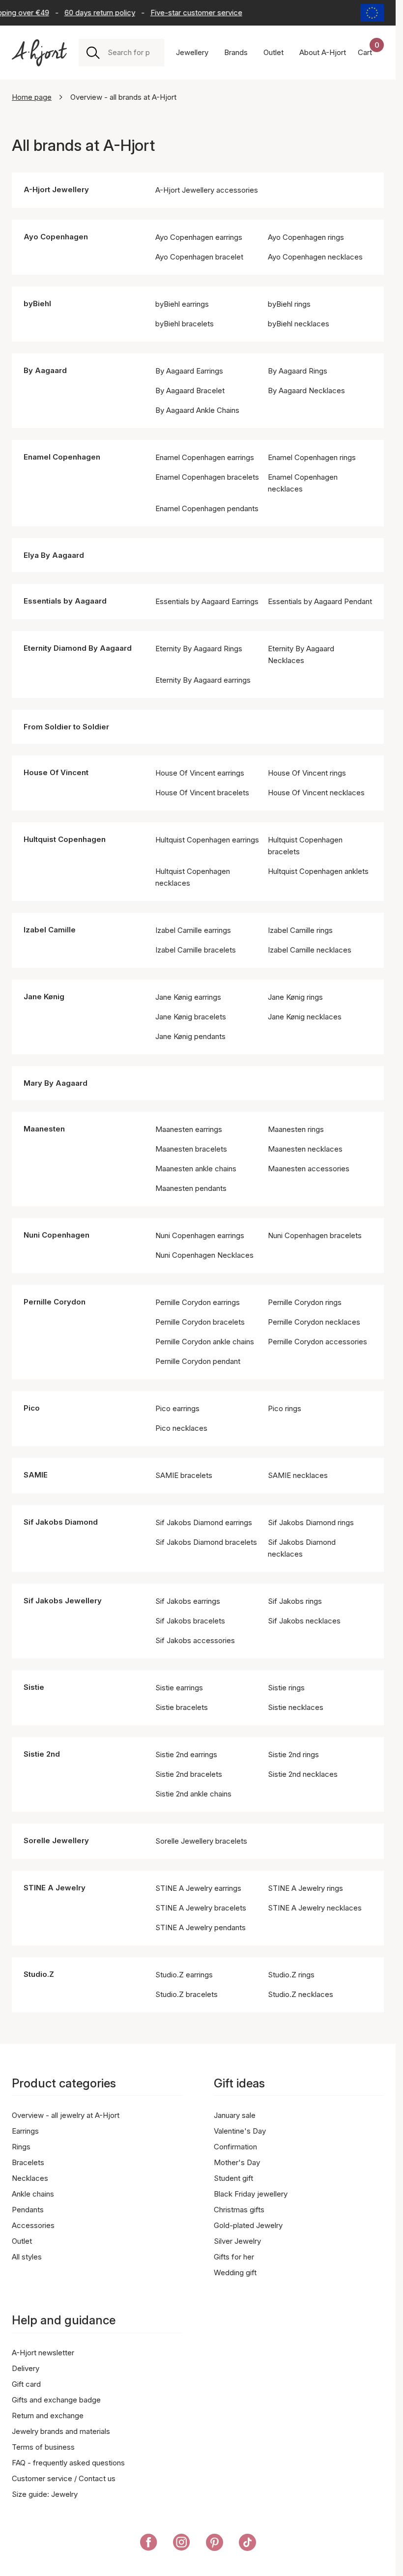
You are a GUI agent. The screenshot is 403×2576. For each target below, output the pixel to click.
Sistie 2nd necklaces (303, 1774)
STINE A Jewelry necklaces (315, 1908)
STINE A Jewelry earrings (198, 1888)
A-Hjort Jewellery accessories (207, 190)
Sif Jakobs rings (295, 1601)
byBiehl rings (289, 304)
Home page (32, 97)
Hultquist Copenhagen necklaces (193, 877)
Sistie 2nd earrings (186, 1754)
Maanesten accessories (309, 1169)
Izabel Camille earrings (193, 930)
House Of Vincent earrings (200, 773)
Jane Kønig (44, 997)
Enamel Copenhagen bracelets (207, 477)
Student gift (233, 2178)
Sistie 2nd (42, 1754)
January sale (235, 2115)
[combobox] (132, 53)
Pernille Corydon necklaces (314, 1322)
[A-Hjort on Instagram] (182, 2544)
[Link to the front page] (39, 53)
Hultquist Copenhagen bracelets (305, 846)
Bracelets (28, 2162)
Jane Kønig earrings (188, 997)
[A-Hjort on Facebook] (149, 2544)
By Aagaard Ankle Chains (197, 410)
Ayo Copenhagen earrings (199, 237)
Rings (21, 2147)
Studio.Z (39, 1974)
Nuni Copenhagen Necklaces (204, 1255)
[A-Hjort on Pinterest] (215, 2544)
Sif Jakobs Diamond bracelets (206, 1542)
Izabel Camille (50, 930)
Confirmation (235, 2147)
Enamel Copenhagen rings (312, 457)
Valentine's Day (240, 2131)
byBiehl (37, 304)
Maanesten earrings (189, 1129)
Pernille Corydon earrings (198, 1302)
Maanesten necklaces (305, 1149)
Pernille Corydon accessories (317, 1342)
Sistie (34, 1687)
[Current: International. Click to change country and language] (372, 13)
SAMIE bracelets (184, 1475)
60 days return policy (91, 13)
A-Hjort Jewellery (56, 189)
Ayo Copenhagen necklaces (315, 257)
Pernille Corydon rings (305, 1302)
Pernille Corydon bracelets (200, 1322)
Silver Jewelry (237, 2241)
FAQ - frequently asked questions (68, 2463)
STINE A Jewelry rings (305, 1888)
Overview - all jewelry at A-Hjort (66, 2115)
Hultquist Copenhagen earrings (207, 840)
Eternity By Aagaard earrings (203, 680)
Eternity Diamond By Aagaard (78, 648)
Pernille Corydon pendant (198, 1361)
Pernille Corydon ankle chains (205, 1342)
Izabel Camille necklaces (310, 950)
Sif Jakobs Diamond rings (311, 1522)
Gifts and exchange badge (56, 2400)
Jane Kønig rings (295, 997)
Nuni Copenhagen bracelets (315, 1235)
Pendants (28, 2210)
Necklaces (30, 2178)
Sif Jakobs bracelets (190, 1621)
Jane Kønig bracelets (191, 1017)
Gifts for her (234, 2257)
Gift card (26, 2384)
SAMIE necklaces (298, 1475)
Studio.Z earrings (184, 1975)
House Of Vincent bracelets (202, 793)
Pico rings (285, 1408)
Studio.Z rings (291, 1975)
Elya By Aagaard (54, 555)
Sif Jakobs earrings (188, 1601)
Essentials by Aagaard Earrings (207, 601)
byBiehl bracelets (185, 324)
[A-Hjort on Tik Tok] (247, 2544)
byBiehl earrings (182, 304)
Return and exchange (48, 2416)
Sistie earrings (179, 1688)
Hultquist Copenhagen (65, 839)
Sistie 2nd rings (293, 1754)
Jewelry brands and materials (61, 2431)
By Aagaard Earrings (189, 371)
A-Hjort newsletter (43, 2353)
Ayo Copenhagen (56, 237)
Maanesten (44, 1129)
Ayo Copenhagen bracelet (199, 257)
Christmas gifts (239, 2210)
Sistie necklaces (296, 1707)
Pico (32, 1408)
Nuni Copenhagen (57, 1235)
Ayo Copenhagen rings (306, 237)
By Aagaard (45, 370)
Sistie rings (286, 1688)
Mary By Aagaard (56, 1083)
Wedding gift (235, 2272)
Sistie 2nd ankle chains (193, 1794)
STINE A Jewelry (55, 1888)
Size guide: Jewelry (45, 2494)
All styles (27, 2257)
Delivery (26, 2368)
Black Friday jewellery (251, 2194)
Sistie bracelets (182, 1707)
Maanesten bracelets (191, 1149)
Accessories (33, 2225)
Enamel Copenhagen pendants (207, 508)
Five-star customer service (188, 13)
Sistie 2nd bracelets (189, 1774)
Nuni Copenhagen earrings (200, 1235)
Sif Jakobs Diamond (61, 1522)
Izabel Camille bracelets (196, 950)
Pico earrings (177, 1408)
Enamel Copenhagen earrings (205, 457)
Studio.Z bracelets (187, 1994)
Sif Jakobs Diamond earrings (204, 1522)
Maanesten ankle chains (196, 1169)
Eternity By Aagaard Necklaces (301, 654)
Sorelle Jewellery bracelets (201, 1841)
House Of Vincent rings (307, 773)
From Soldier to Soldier (66, 727)
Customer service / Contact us (64, 2478)
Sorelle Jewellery (56, 1840)
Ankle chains (33, 2194)
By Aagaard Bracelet (190, 391)
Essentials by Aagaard (65, 601)
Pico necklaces (181, 1428)
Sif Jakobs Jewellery (63, 1601)
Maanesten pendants (191, 1188)
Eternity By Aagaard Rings (199, 649)
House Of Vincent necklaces (316, 793)
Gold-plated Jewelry (248, 2225)
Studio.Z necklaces (301, 1994)
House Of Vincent (56, 772)
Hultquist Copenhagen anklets (318, 871)
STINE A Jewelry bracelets (201, 1908)
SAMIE (36, 1475)
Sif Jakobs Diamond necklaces (302, 1548)
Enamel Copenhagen (62, 457)
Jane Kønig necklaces (305, 1017)
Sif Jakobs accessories (195, 1640)
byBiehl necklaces (299, 324)
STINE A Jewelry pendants (201, 1927)
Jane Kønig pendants (190, 1036)
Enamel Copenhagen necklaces (303, 483)
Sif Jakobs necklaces (304, 1621)
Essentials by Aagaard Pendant (320, 601)
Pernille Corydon (55, 1302)
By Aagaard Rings (298, 371)
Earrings (25, 2131)
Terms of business (43, 2447)
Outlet (22, 2241)
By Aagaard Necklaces (306, 391)
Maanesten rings (296, 1129)
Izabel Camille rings (300, 930)
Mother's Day (237, 2162)
